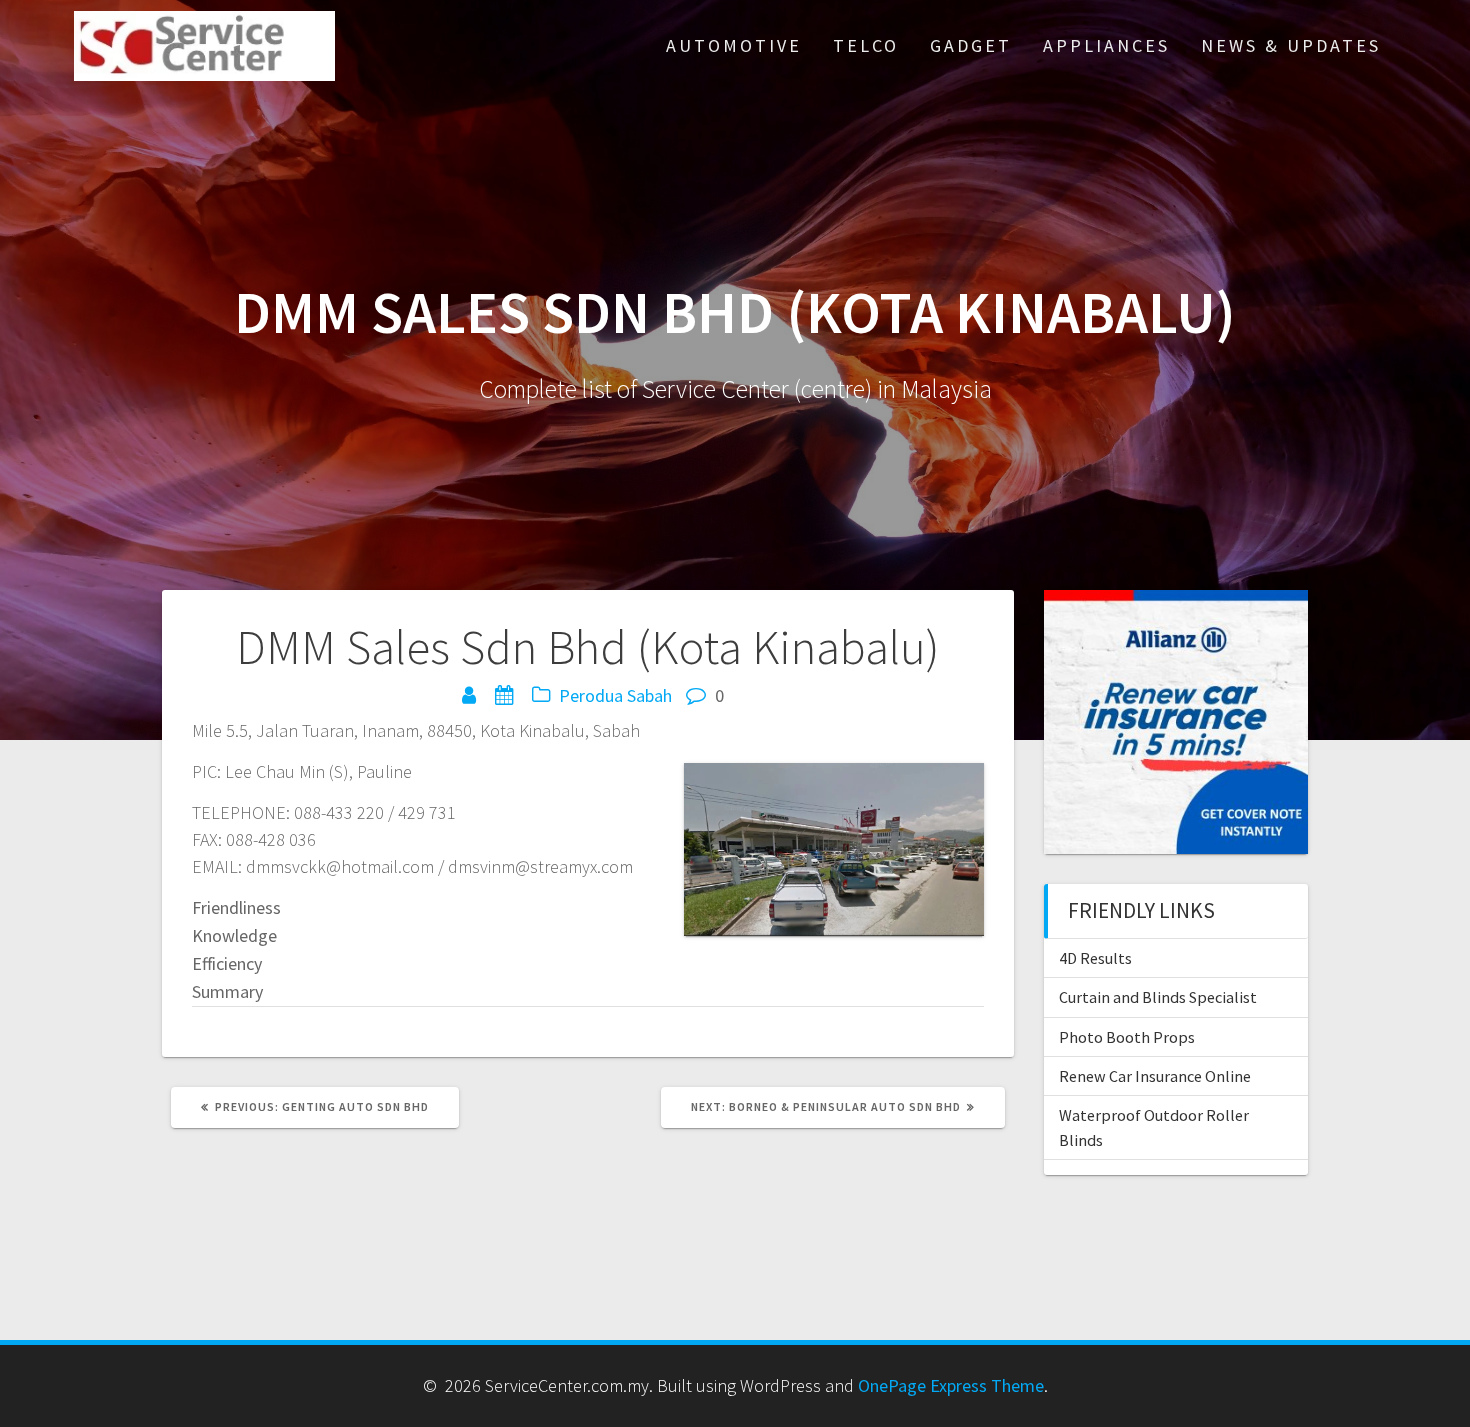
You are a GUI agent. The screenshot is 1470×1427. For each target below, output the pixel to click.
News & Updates (1291, 45)
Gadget (971, 45)
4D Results (1095, 958)
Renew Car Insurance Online (1155, 1076)
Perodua (591, 695)
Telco (866, 45)
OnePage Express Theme (951, 1385)
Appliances (1106, 45)
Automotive (734, 45)
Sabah (649, 695)
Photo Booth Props (1127, 1037)
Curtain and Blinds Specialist (1158, 997)
